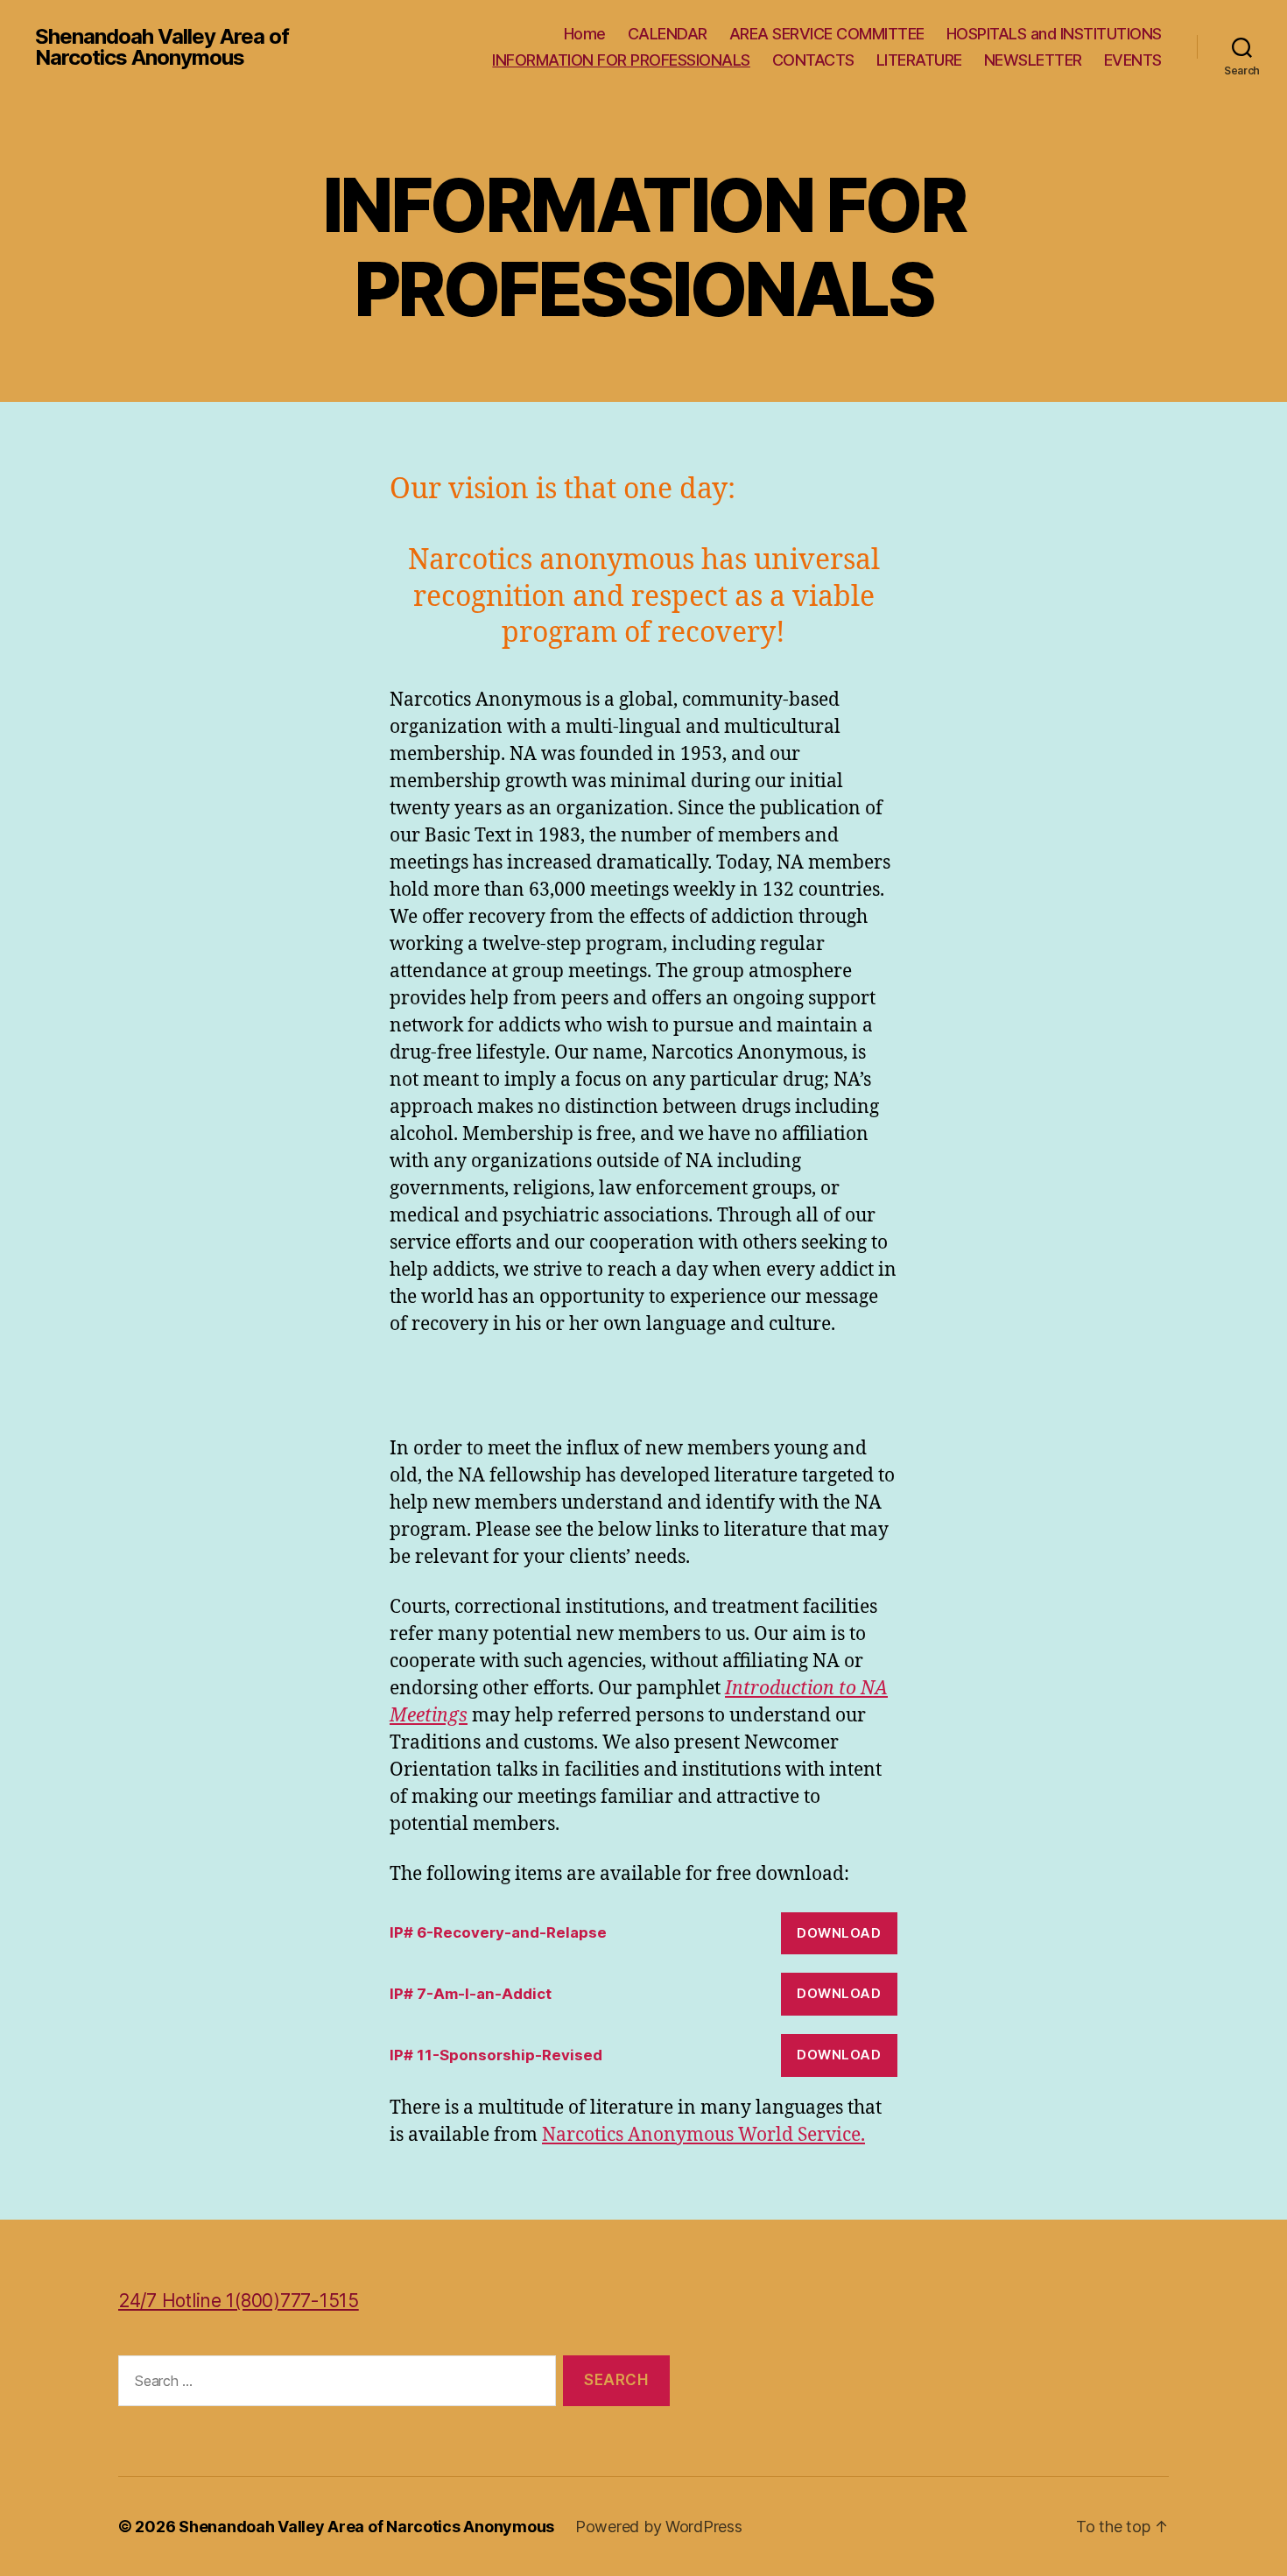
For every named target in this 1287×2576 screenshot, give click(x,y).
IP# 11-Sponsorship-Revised (496, 2055)
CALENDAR (668, 34)
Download (839, 1933)
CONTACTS (813, 60)
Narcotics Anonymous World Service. (703, 2135)
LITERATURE (919, 60)
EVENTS (1133, 60)
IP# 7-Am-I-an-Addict (471, 1994)
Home (585, 34)
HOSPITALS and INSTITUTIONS (1054, 34)
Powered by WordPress (659, 2527)
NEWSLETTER (1033, 60)
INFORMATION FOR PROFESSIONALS (621, 60)
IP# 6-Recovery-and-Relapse (498, 1932)
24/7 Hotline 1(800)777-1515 (239, 2301)
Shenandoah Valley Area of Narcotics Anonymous (162, 47)
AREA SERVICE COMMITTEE (827, 34)
